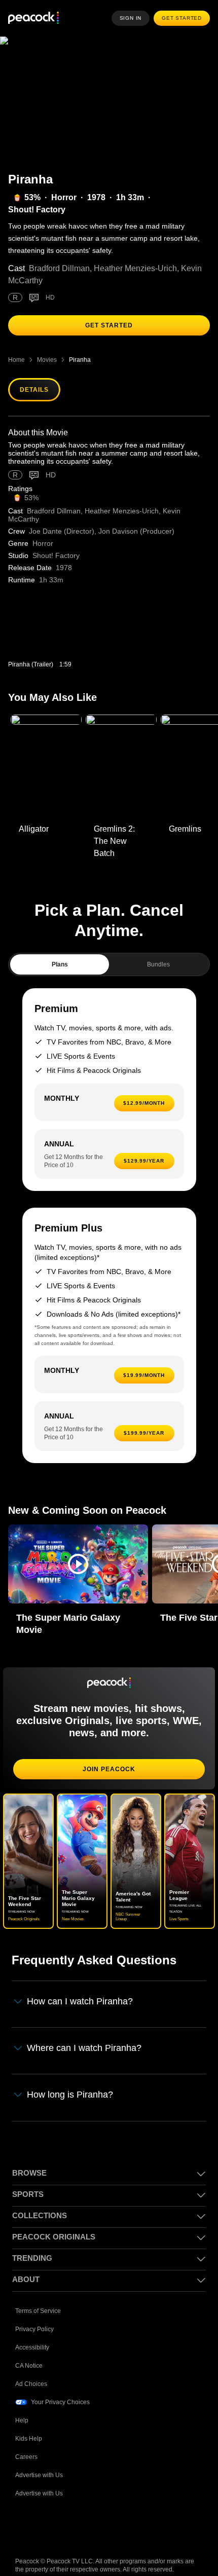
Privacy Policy (35, 2315)
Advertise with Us (40, 2461)
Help (22, 2406)
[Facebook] (23, 2512)
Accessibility (33, 2334)
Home (16, 347)
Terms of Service (39, 2297)
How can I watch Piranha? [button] (81, 1989)
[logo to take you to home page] (33, 18)
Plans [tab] (60, 952)
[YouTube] (76, 2512)
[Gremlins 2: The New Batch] (121, 755)
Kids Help (29, 2425)
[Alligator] (46, 755)
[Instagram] (102, 2512)
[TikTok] (50, 2512)
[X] (129, 2512)
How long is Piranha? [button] (70, 2081)
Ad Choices (31, 2370)
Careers (27, 2443)
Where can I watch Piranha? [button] (85, 2035)
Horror (63, 198)
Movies (47, 347)
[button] (78, 1552)
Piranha (80, 347)
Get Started (183, 18)
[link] (56, 619)
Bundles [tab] (158, 952)
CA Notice (30, 2352)
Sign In (133, 18)
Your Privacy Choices (61, 2388)
